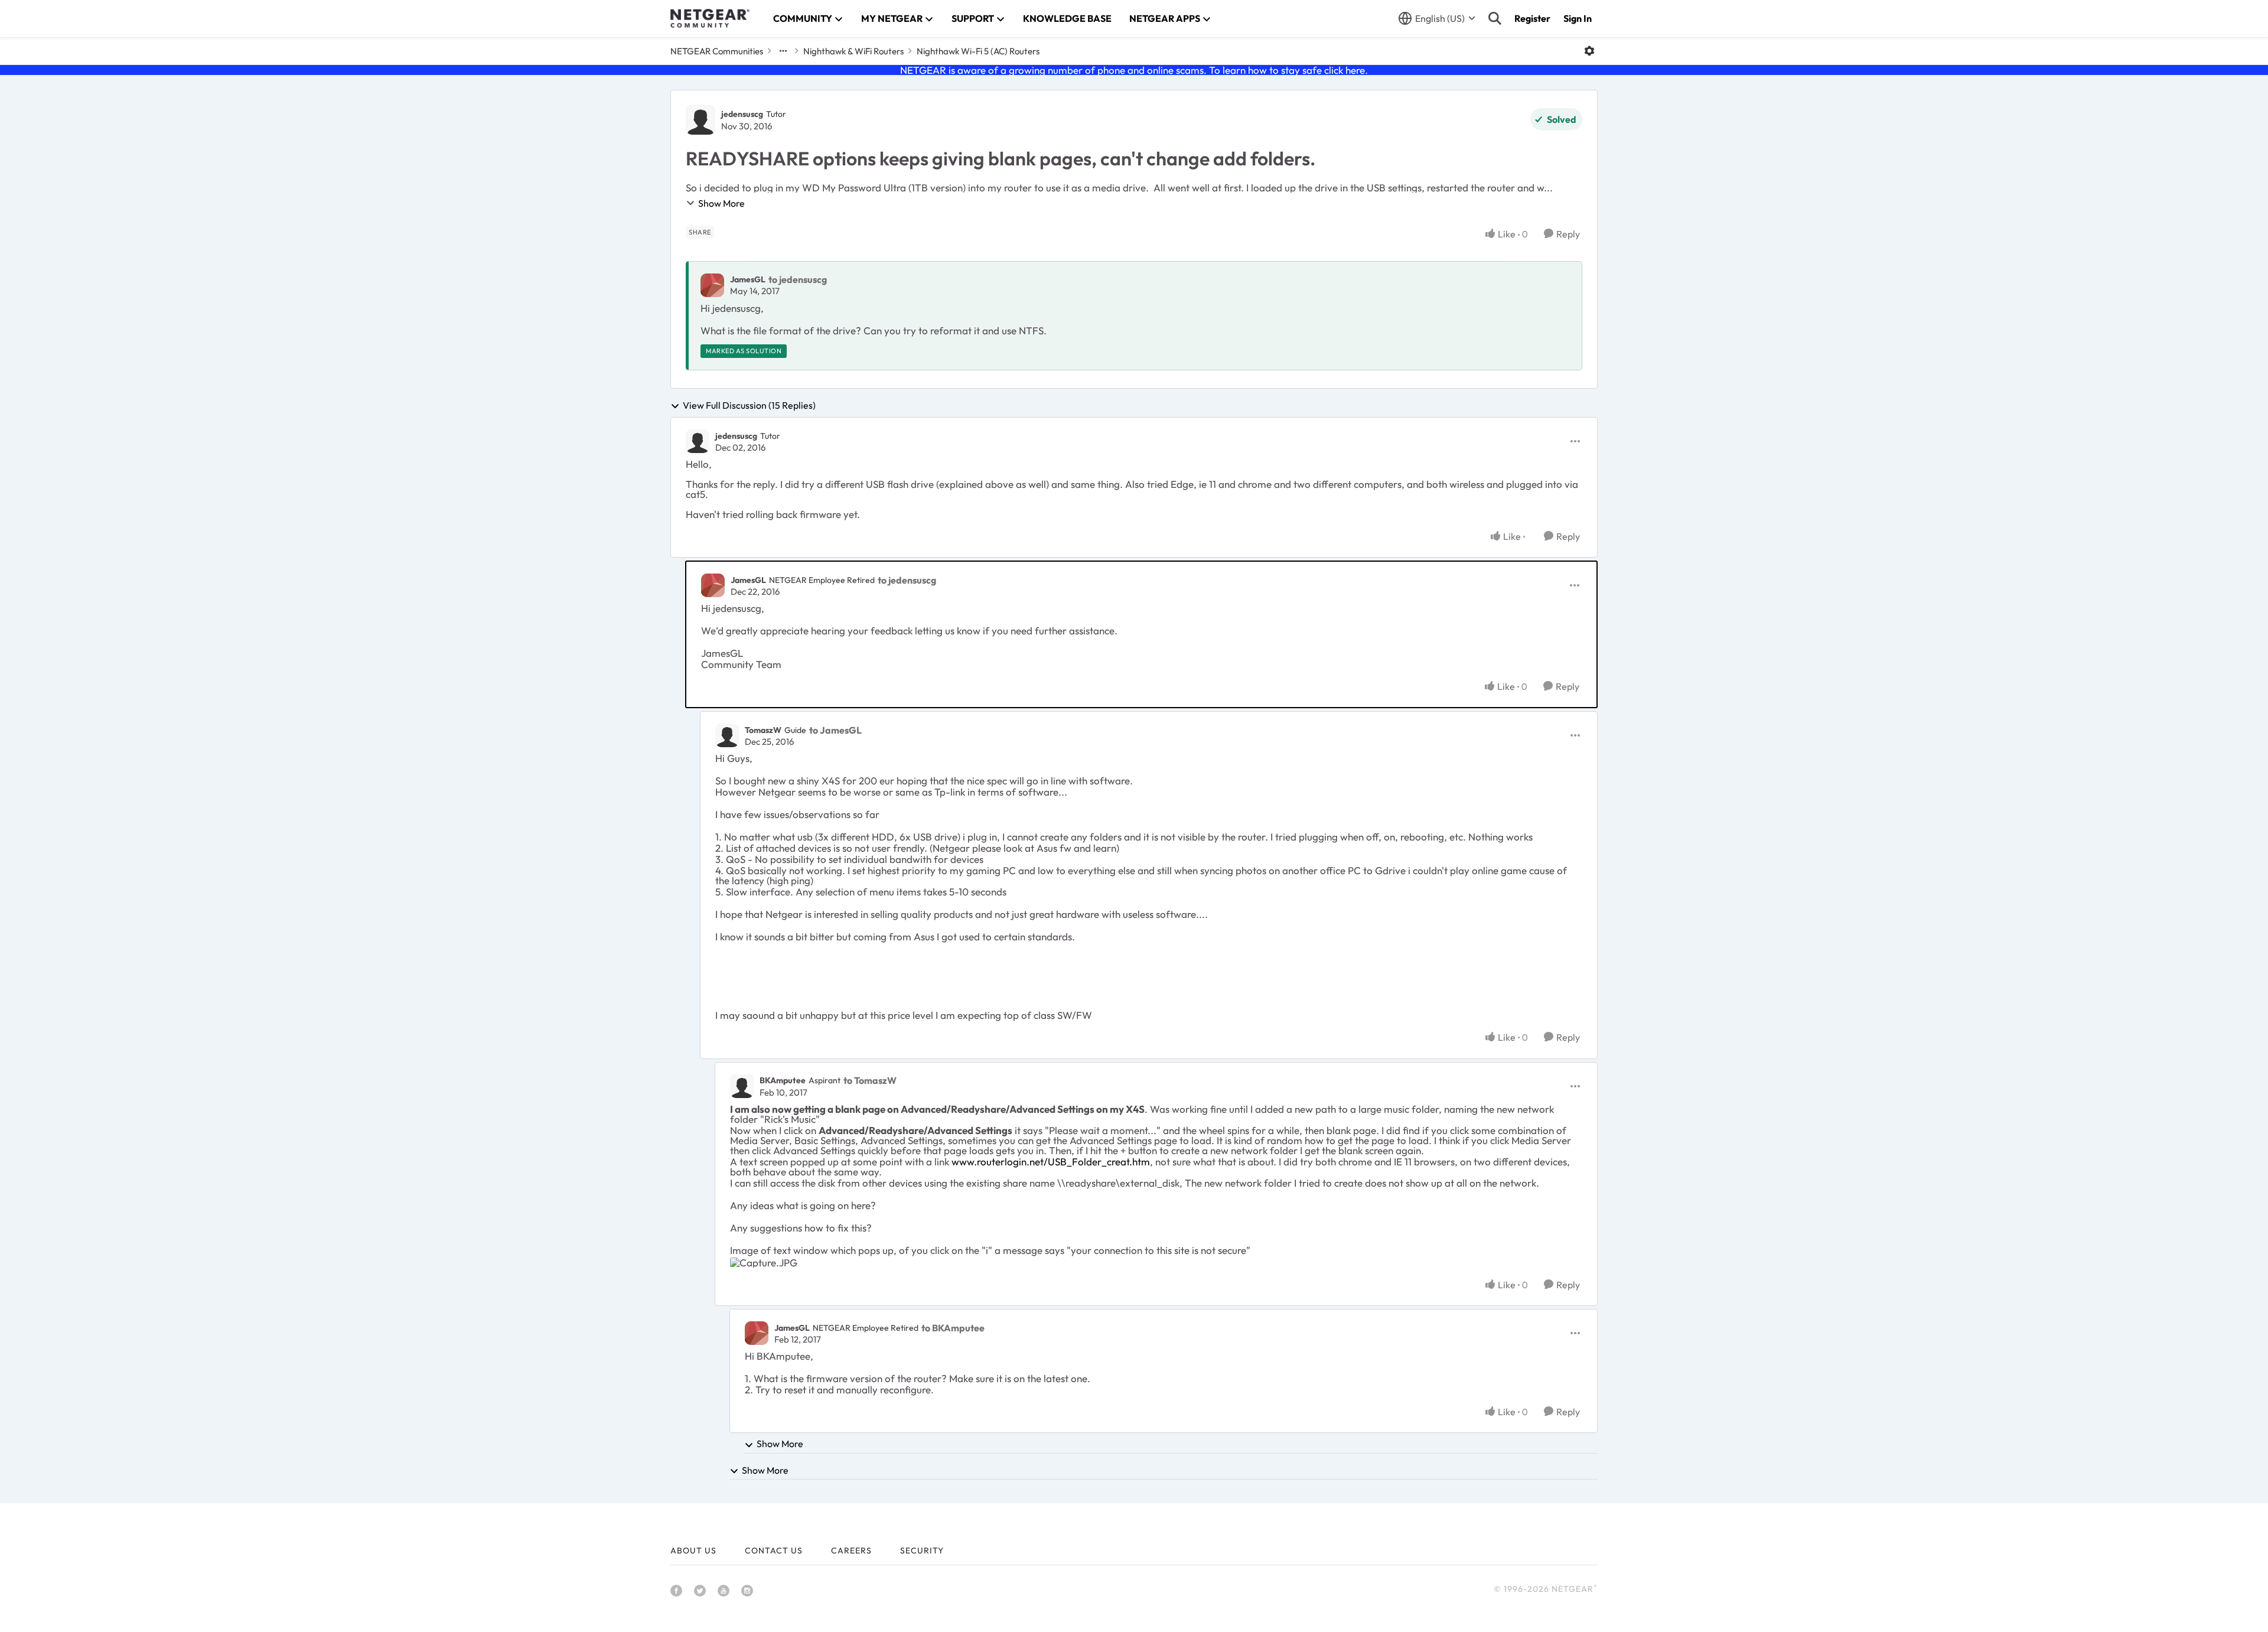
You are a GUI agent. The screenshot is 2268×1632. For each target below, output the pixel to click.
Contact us (774, 1550)
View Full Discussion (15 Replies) (749, 406)
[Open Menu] (1589, 51)
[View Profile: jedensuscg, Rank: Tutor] (700, 120)
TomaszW (763, 730)
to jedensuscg (798, 279)
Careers (851, 1550)
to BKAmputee (953, 1328)
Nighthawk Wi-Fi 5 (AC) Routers (978, 51)
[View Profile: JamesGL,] (712, 285)
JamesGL (748, 279)
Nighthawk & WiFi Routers (853, 51)
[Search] (1495, 18)
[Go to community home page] (710, 18)
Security (922, 1550)
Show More (721, 203)
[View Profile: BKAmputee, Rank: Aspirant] (742, 1086)
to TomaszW (870, 1080)
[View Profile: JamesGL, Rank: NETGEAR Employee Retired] (713, 585)
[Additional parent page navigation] (783, 51)
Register (1532, 18)
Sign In (1578, 18)
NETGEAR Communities (717, 51)
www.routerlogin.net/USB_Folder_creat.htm (1051, 1162)
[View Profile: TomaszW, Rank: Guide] (727, 735)
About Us (693, 1550)
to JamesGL (835, 730)
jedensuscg (742, 114)
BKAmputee (783, 1080)
